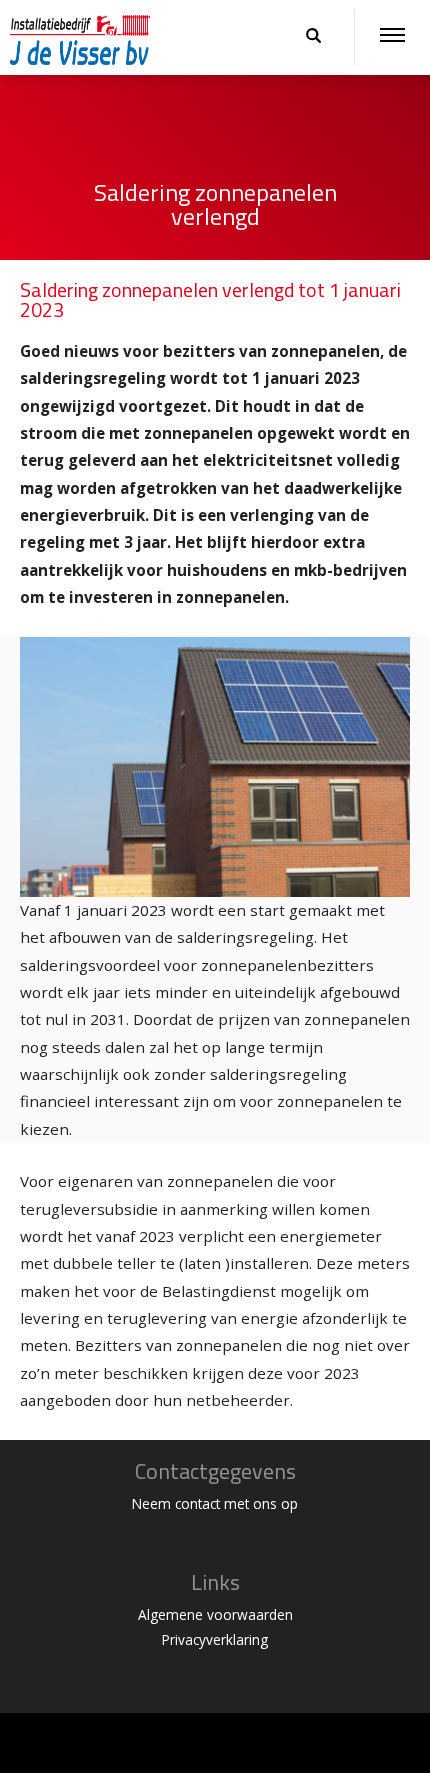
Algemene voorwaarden (215, 1614)
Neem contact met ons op (215, 1503)
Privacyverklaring (215, 1639)
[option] (215, 197)
